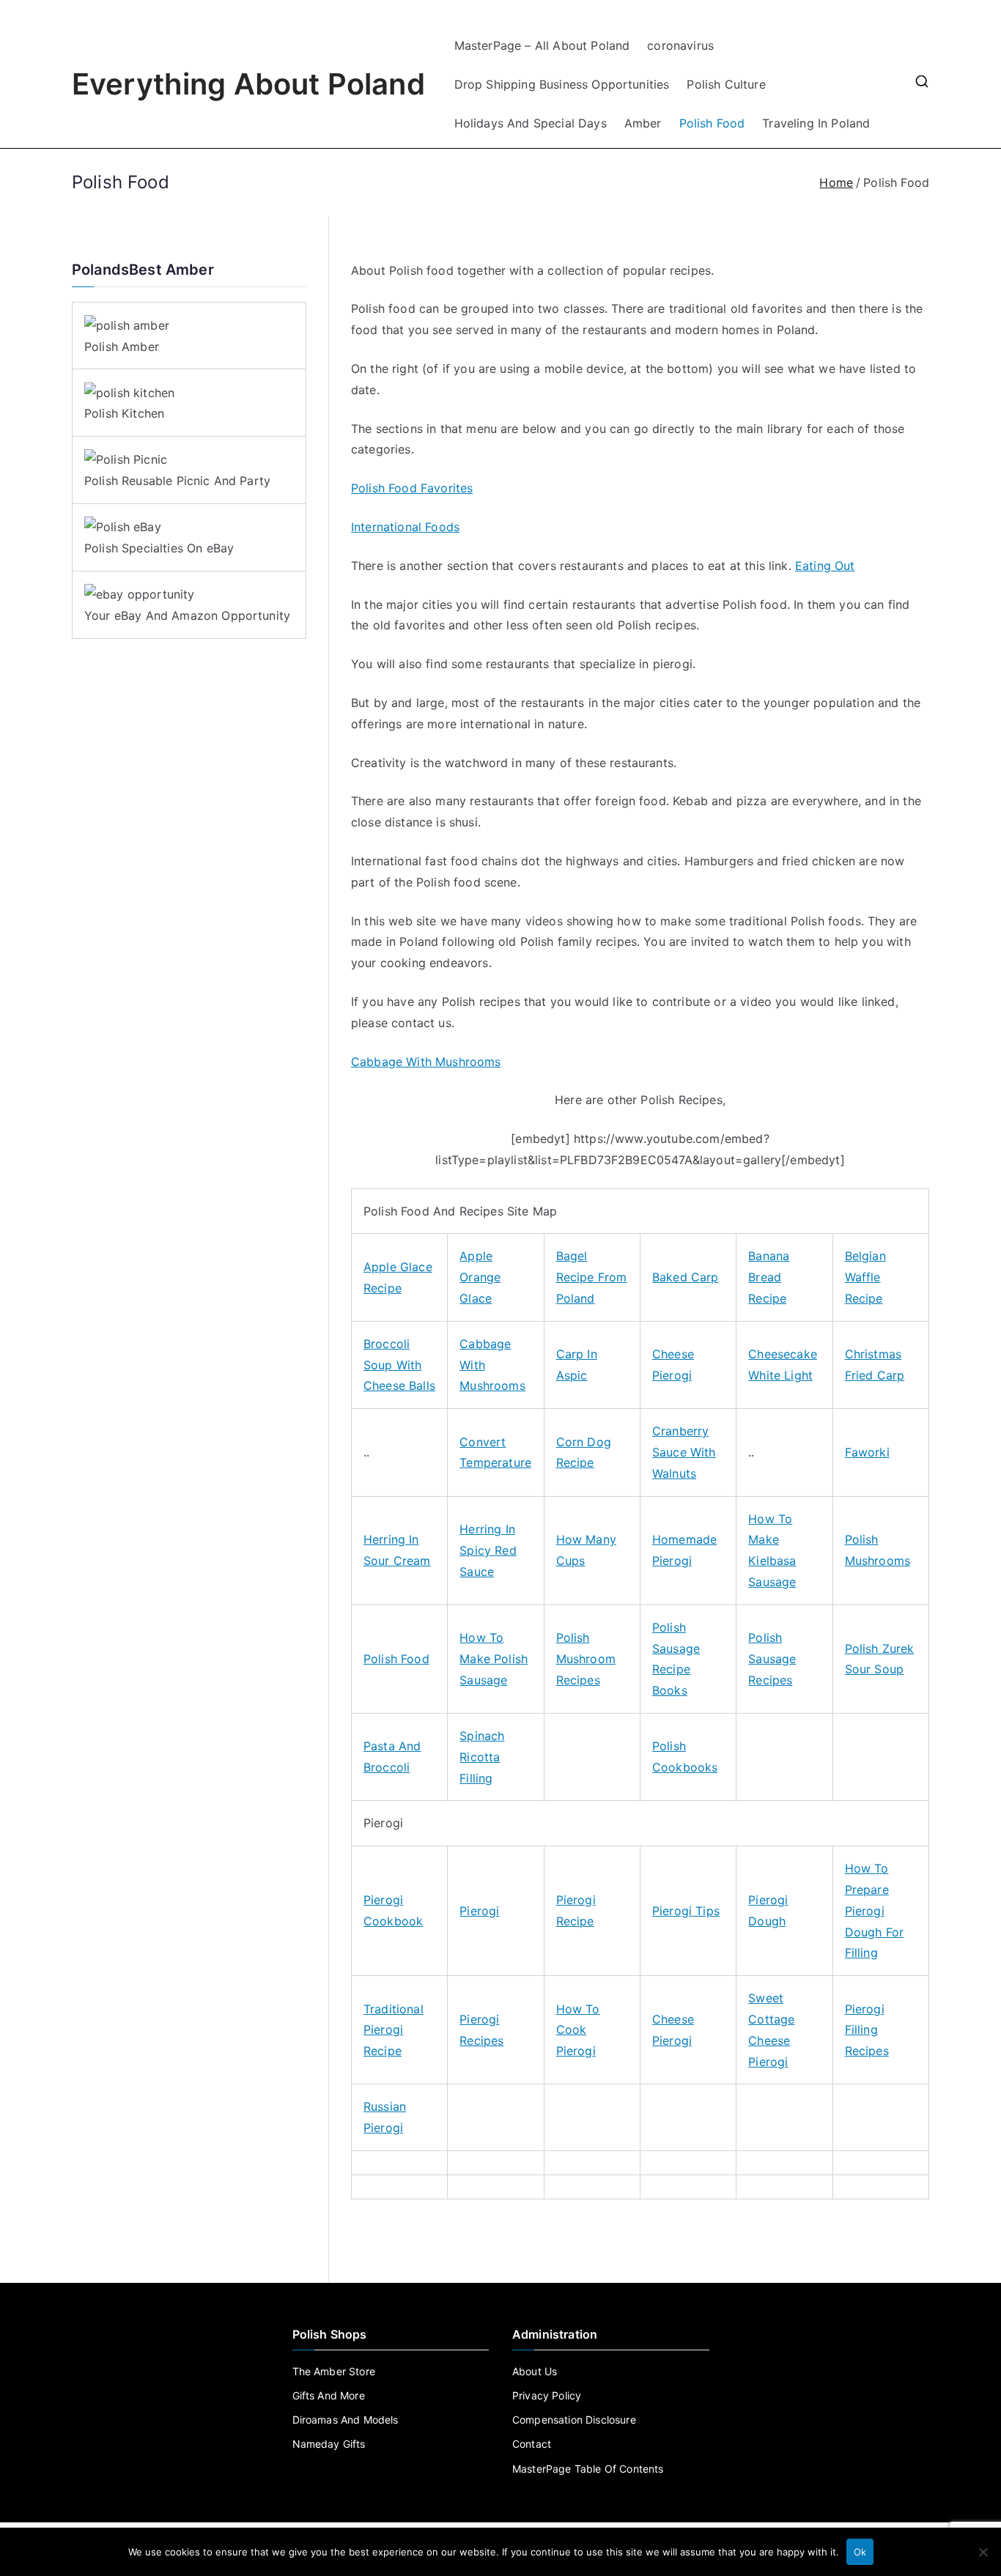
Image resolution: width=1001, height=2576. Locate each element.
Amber (643, 123)
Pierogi (479, 1911)
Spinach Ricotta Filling (482, 1757)
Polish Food (712, 123)
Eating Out (825, 566)
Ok (860, 2552)
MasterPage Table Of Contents (588, 2469)
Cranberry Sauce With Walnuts (684, 1452)
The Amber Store (334, 2371)
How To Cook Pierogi (578, 2030)
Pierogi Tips (686, 1911)
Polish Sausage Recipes (772, 1659)
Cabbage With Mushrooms (426, 1062)
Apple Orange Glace (480, 1277)
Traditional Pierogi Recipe (394, 2030)
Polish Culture (726, 84)
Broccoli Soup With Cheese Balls (399, 1365)
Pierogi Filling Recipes (867, 2030)
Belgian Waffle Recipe (865, 1277)
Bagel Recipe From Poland (592, 1277)
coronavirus (680, 45)
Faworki (867, 1452)
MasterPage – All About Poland (542, 45)
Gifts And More (329, 2395)
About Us (535, 2371)
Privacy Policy (547, 2395)
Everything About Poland (248, 84)
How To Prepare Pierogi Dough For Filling (874, 1910)
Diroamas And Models (346, 2420)
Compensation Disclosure (574, 2420)
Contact (532, 2444)
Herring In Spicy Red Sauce (488, 1550)
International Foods (405, 527)
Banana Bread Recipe (769, 1277)
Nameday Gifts (329, 2444)
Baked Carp (686, 1277)
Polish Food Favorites (412, 488)
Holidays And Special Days (531, 123)
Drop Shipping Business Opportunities (562, 84)
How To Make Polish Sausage (494, 1659)
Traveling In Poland (816, 123)
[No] (983, 2552)
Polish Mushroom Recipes (586, 1659)
